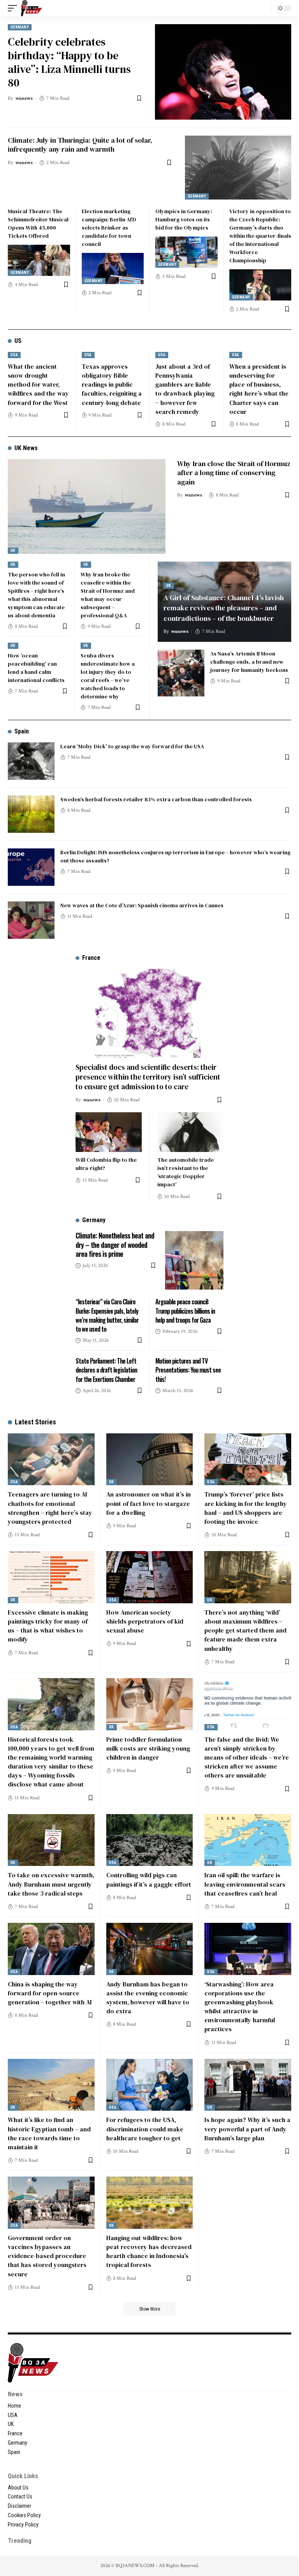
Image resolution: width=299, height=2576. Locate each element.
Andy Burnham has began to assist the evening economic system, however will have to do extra (148, 1998)
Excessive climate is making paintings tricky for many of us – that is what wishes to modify (48, 1626)
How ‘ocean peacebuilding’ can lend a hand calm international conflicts (36, 668)
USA (14, 355)
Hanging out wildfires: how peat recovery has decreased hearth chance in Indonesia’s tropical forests (149, 2251)
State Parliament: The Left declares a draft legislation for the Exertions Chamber (106, 1370)
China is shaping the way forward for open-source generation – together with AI (50, 1993)
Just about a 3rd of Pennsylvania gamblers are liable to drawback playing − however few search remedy (185, 389)
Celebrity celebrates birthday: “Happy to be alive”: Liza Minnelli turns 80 (69, 62)
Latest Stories (35, 1422)
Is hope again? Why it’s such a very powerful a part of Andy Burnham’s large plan (247, 2129)
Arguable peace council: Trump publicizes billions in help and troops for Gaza (185, 1311)
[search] (264, 8)
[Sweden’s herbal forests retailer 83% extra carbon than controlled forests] (31, 814)
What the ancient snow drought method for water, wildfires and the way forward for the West (38, 384)
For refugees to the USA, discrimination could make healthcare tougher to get (145, 2129)
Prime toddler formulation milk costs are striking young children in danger (148, 1748)
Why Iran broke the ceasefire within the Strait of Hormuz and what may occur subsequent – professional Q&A (108, 595)
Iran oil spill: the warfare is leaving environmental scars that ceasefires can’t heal (245, 1884)
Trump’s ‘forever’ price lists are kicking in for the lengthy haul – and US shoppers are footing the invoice (246, 1508)
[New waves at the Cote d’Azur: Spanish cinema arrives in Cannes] (31, 920)
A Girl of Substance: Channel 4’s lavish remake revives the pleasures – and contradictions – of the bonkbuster (224, 608)
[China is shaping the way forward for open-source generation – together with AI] (51, 1949)
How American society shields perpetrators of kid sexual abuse (145, 1621)
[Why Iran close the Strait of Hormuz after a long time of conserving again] (87, 506)
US (18, 341)
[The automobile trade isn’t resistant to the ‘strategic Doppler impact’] (190, 1132)
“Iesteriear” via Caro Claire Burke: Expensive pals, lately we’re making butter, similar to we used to (107, 1315)
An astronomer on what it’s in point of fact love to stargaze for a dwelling (149, 1503)
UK (13, 550)
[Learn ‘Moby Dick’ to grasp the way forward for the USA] (31, 761)
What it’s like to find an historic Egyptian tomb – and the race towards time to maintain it (49, 2133)
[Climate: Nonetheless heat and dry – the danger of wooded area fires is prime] (194, 1260)
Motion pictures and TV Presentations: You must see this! (188, 1370)
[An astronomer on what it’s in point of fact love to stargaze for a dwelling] (150, 1459)
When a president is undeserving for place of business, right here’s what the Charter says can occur (259, 389)
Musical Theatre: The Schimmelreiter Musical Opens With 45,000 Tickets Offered (38, 224)
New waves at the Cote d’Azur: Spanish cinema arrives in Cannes (142, 905)
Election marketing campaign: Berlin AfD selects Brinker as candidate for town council (109, 228)
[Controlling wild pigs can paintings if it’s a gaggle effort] (150, 1840)
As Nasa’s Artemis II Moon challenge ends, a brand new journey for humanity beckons (249, 662)
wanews (24, 98)
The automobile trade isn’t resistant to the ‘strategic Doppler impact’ (186, 1172)
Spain (22, 731)
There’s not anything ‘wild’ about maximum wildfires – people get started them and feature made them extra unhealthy (245, 1630)
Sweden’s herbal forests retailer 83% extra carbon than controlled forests (156, 799)
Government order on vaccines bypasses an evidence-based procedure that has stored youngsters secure (47, 2256)
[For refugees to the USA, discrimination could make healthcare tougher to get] (150, 2085)
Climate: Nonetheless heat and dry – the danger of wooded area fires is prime (115, 1245)
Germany (20, 27)
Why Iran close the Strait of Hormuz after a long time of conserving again (234, 473)
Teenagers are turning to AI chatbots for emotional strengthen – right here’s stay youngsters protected (50, 1508)
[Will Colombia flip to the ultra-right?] (109, 1132)
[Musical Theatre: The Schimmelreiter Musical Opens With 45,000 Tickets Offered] (39, 260)
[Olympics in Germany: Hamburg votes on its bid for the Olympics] (186, 252)
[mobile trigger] (14, 8)
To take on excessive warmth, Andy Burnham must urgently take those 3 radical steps (51, 1884)
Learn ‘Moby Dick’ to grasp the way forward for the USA (132, 746)
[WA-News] (32, 8)
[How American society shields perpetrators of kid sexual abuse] (150, 1577)
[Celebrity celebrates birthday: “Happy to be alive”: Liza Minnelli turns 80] (223, 72)
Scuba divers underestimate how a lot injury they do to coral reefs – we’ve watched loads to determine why (108, 676)
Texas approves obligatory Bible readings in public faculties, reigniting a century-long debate (112, 384)
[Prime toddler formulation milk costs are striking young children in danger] (150, 1704)
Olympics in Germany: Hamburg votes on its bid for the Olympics (184, 219)
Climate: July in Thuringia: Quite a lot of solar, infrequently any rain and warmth (80, 145)
